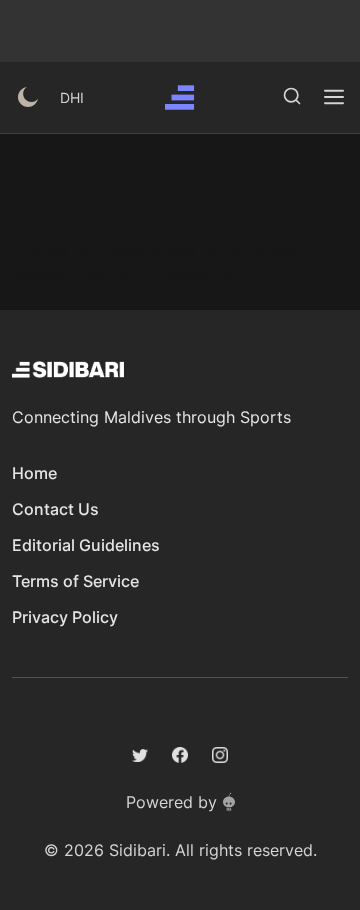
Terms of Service (75, 581)
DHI (72, 97)
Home (34, 473)
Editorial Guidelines (86, 545)
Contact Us (55, 509)
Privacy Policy (65, 617)
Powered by (171, 802)
